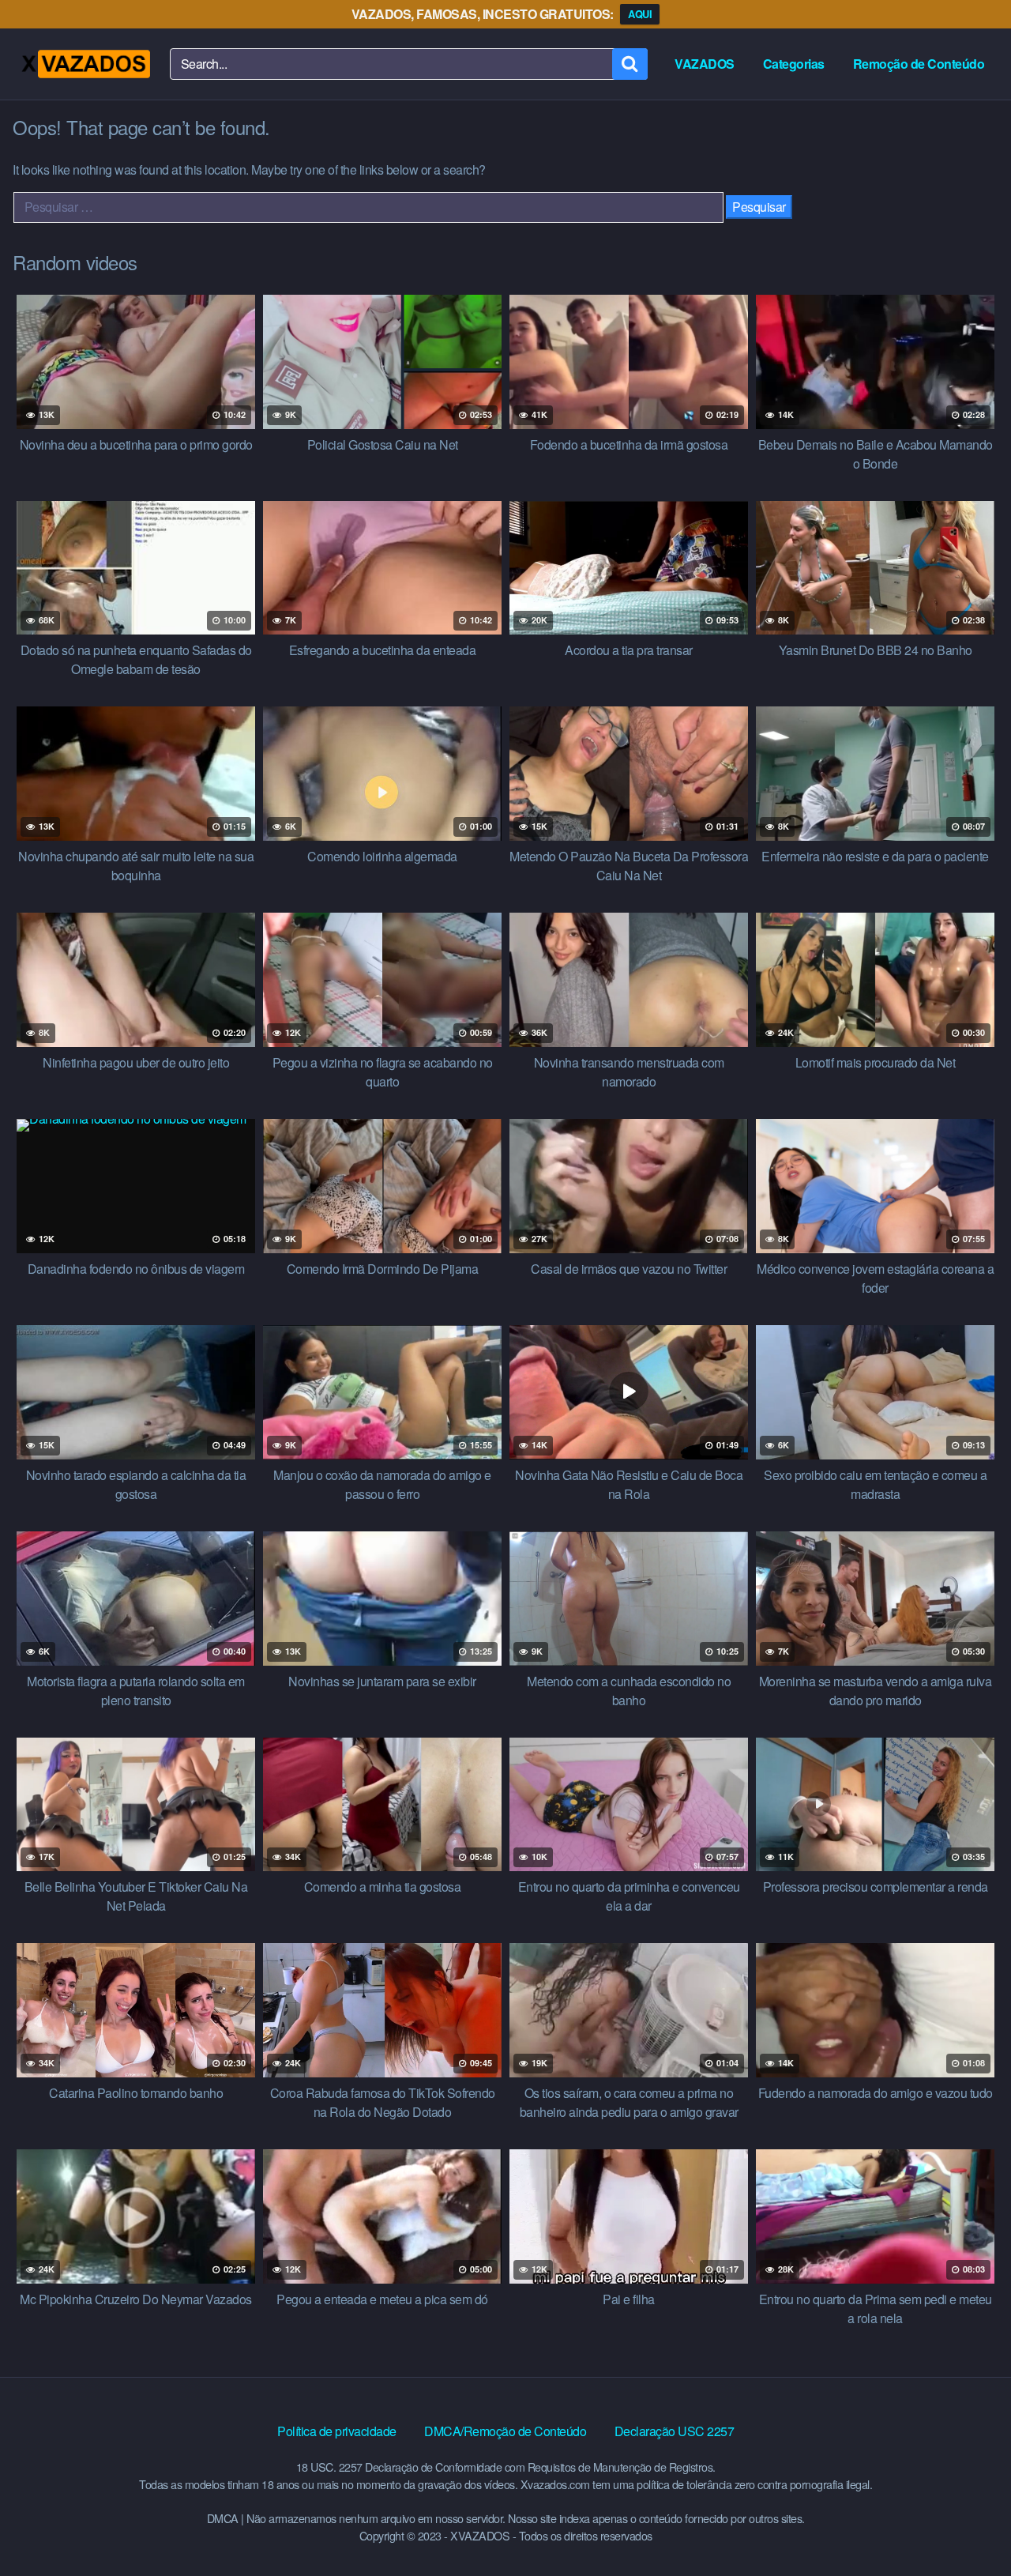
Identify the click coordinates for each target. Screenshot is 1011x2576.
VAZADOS (705, 64)
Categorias (794, 64)
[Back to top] (968, 2525)
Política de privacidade (337, 2431)
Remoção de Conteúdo (919, 64)
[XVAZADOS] (85, 64)
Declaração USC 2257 (675, 2431)
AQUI (640, 14)
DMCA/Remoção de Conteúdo (505, 2431)
